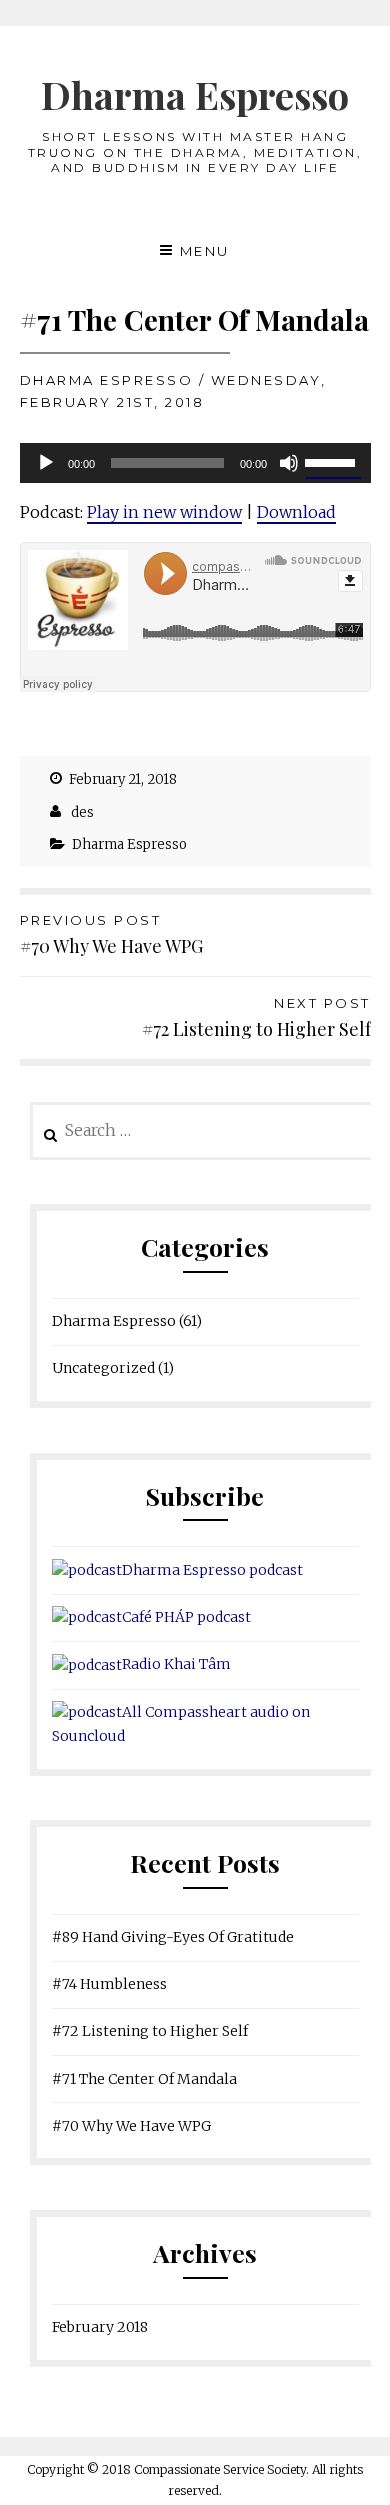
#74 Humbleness (109, 1984)
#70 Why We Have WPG (111, 935)
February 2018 (100, 2327)
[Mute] (289, 463)
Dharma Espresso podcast (212, 1570)
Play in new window (164, 512)
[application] (195, 463)
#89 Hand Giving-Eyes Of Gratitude (173, 1937)
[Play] (46, 463)
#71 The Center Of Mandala (144, 2079)
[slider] (333, 461)
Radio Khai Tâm (176, 1664)
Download (296, 512)
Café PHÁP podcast (186, 1617)
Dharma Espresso (195, 94)
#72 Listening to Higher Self (256, 1018)
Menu (205, 251)
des (82, 812)
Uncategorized (103, 1368)
